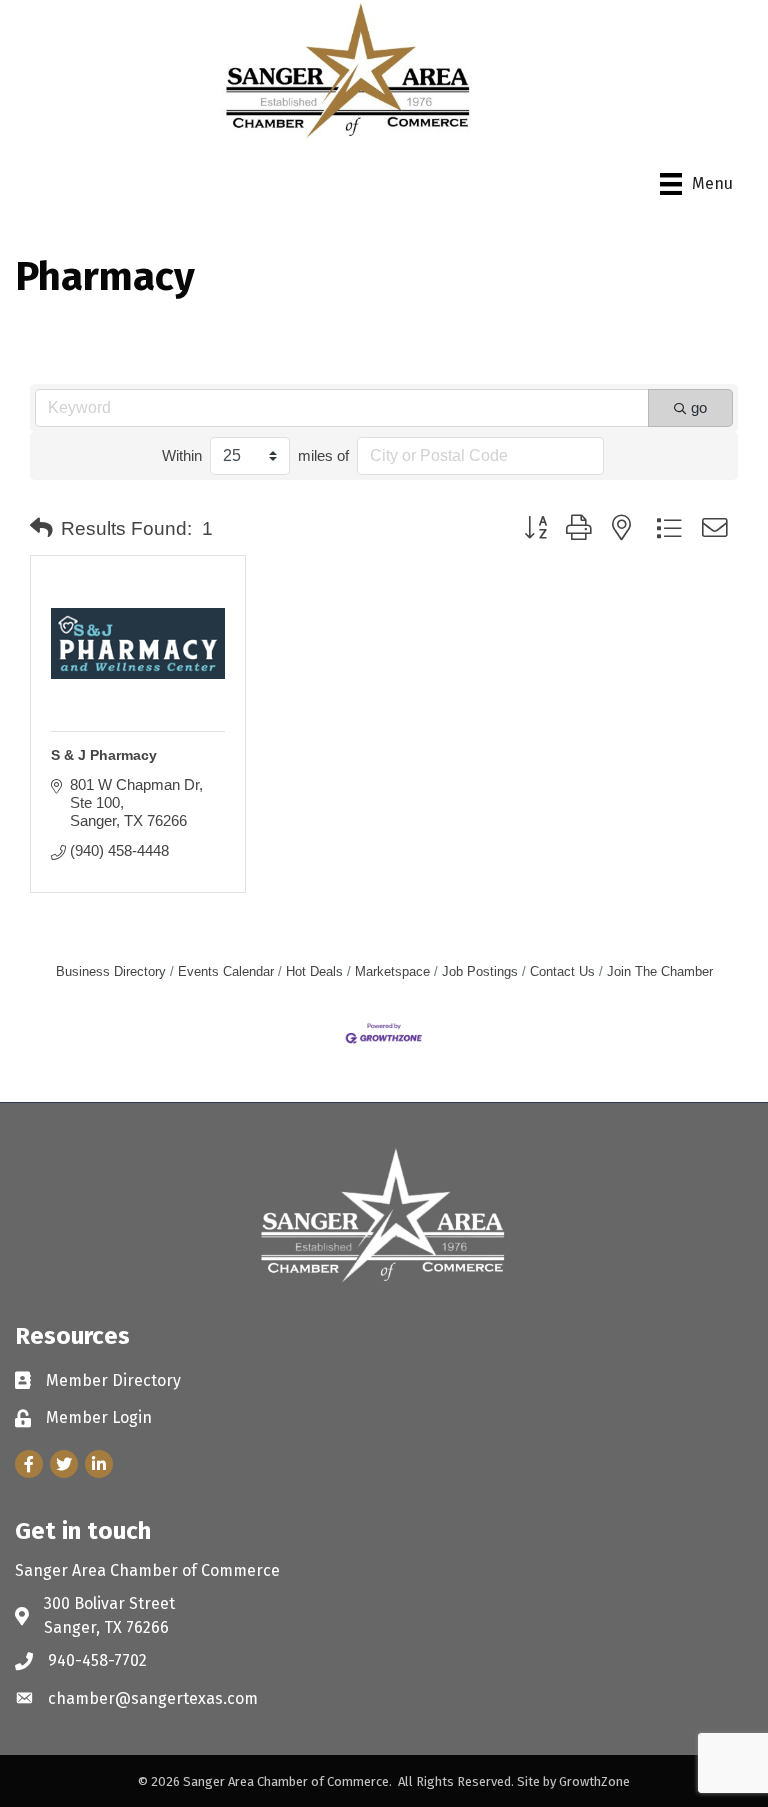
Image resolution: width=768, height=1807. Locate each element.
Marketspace (392, 971)
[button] (41, 529)
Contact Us (562, 971)
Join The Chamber (660, 971)
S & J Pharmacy (104, 755)
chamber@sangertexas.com (153, 1698)
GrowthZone (594, 1781)
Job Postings (480, 971)
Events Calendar (226, 971)
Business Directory (111, 971)
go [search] (699, 407)
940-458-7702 (97, 1660)
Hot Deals (314, 971)
